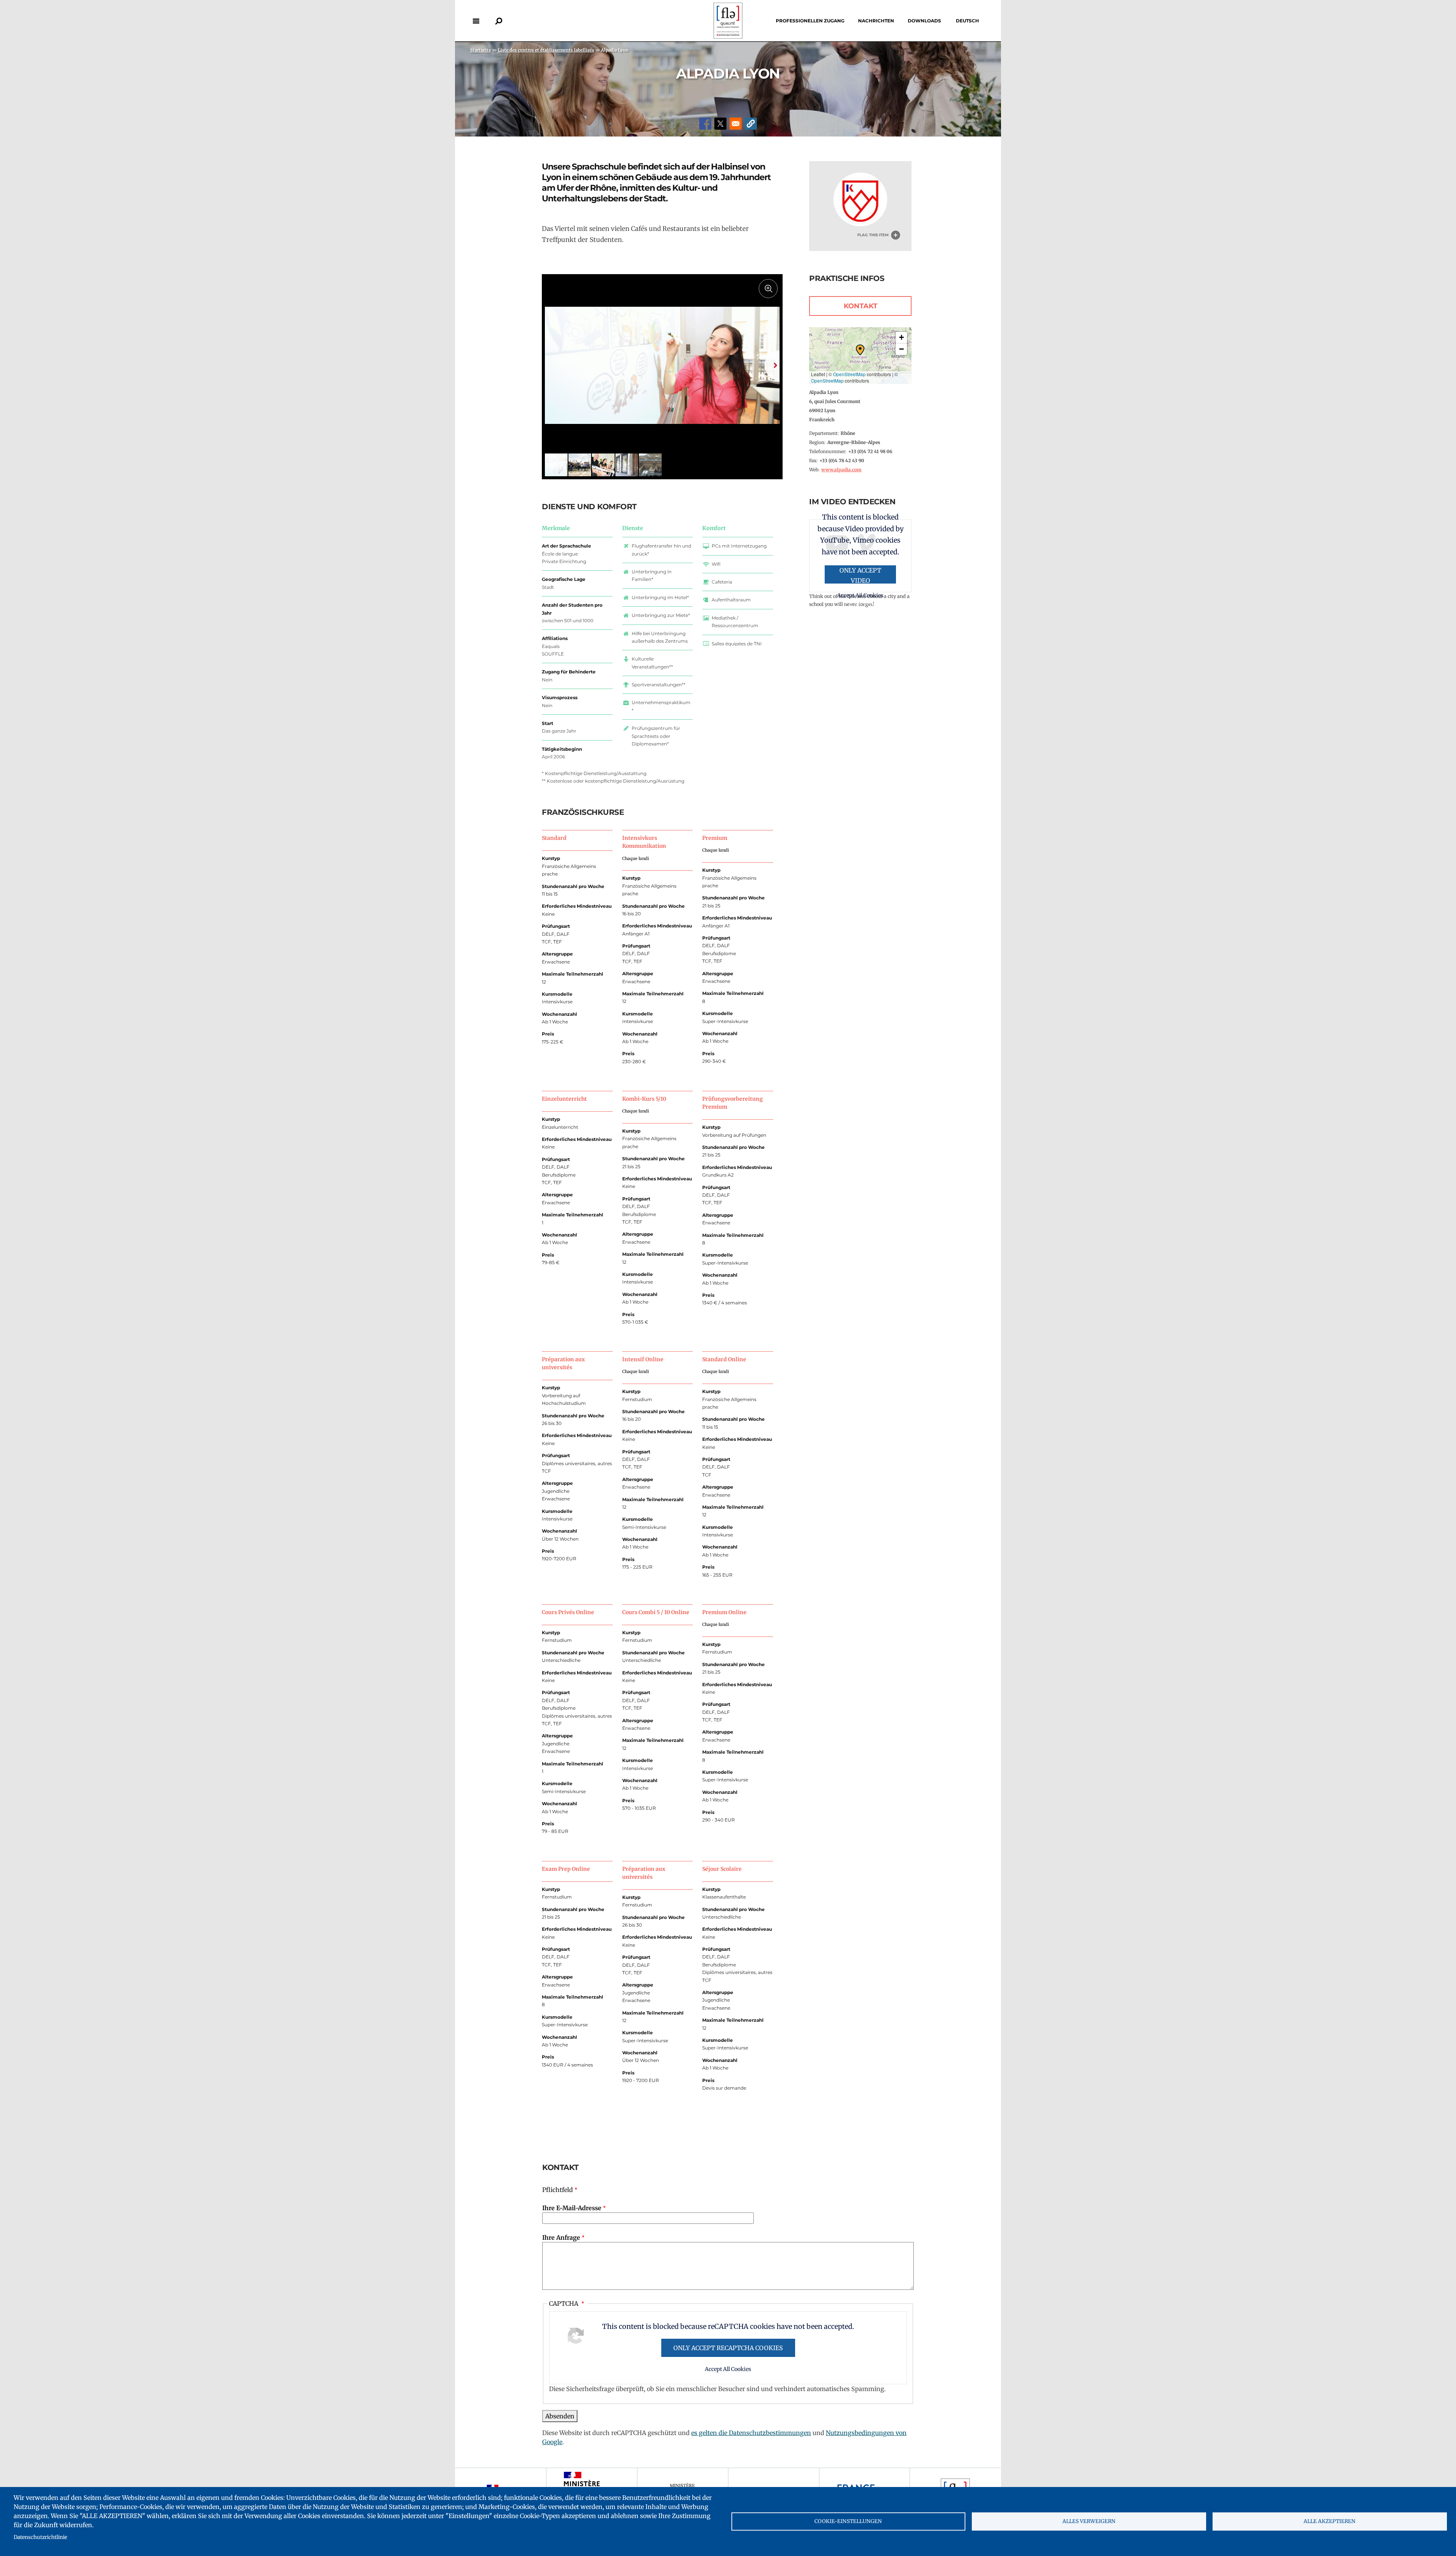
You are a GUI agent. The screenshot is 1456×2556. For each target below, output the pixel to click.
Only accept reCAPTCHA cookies (728, 2348)
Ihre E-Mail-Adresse (572, 2208)
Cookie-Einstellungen (848, 2521)
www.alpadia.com (841, 470)
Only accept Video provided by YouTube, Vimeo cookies (860, 575)
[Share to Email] (736, 124)
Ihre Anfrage (561, 2237)
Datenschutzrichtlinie (40, 2537)
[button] (751, 124)
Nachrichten (876, 21)
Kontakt (861, 306)
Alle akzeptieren (1330, 2521)
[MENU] (476, 21)
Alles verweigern (1089, 2521)
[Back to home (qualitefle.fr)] (728, 37)
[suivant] (772, 365)
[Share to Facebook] (705, 124)
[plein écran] (768, 289)
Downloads (924, 21)
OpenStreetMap (849, 374)
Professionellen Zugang (810, 21)
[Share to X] (720, 124)
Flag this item (873, 235)
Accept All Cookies (728, 2369)
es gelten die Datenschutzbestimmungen (751, 2433)
